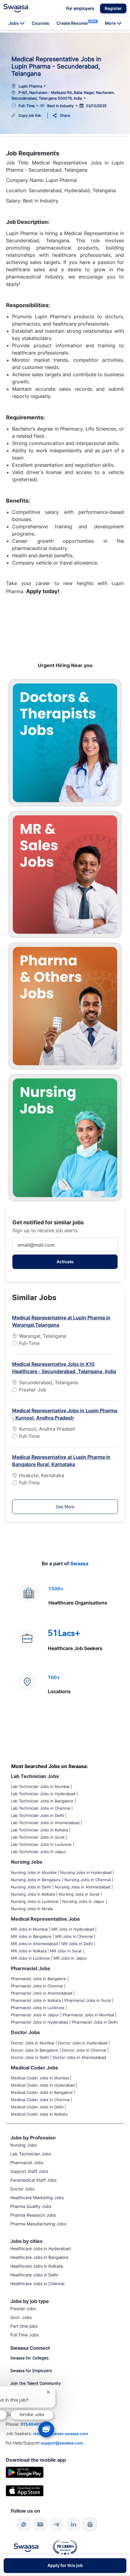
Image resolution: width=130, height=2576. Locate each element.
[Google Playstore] (25, 2472)
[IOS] (25, 2490)
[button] (113, 8)
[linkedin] (73, 2524)
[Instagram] (90, 2524)
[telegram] (57, 2524)
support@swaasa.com (62, 2443)
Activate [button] (65, 1262)
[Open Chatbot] (46, 2429)
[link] (16, 8)
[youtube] (40, 2524)
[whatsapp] (24, 2524)
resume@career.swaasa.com (61, 2434)
